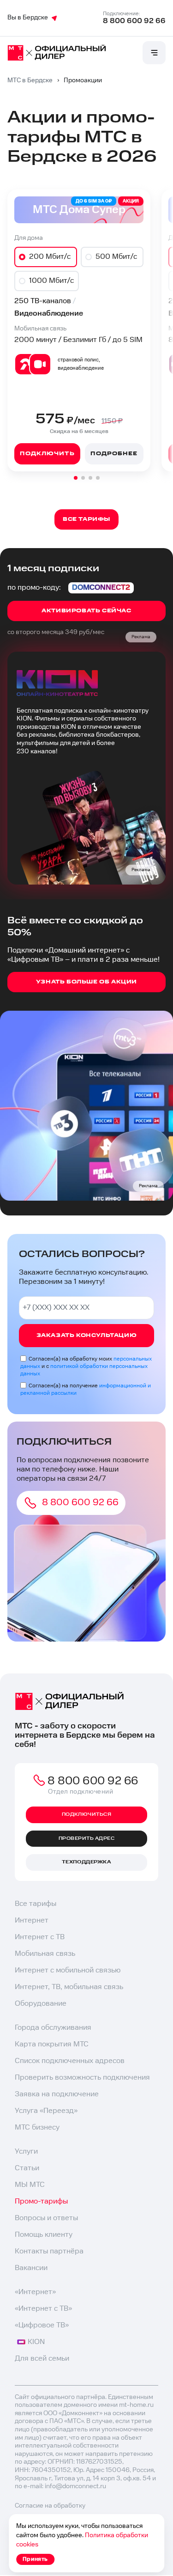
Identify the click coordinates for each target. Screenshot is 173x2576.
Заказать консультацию (87, 1335)
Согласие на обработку (50, 2506)
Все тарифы (36, 1904)
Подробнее (114, 454)
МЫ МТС (30, 2185)
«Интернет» (35, 2292)
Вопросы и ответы (46, 2218)
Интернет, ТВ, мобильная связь (69, 1987)
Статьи (27, 2168)
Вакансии (31, 2268)
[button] (76, 478)
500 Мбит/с (116, 257)
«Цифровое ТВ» (42, 2325)
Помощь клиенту (44, 2235)
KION (36, 2342)
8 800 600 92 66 (134, 21)
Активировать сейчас (86, 611)
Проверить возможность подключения (82, 2078)
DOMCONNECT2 (101, 588)
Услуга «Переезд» (46, 2111)
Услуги (26, 2152)
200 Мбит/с (50, 257)
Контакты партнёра (49, 2251)
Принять (35, 2559)
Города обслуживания (53, 2028)
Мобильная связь (45, 1954)
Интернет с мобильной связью (68, 1970)
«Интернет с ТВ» (43, 2309)
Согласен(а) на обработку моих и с (86, 1366)
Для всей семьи (42, 2359)
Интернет (32, 1920)
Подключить (47, 454)
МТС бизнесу (37, 2127)
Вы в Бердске (28, 18)
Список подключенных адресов (70, 2061)
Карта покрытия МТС (52, 2044)
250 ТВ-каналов (43, 301)
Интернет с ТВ (40, 1937)
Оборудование (41, 2004)
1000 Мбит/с (51, 281)
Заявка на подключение (57, 2094)
